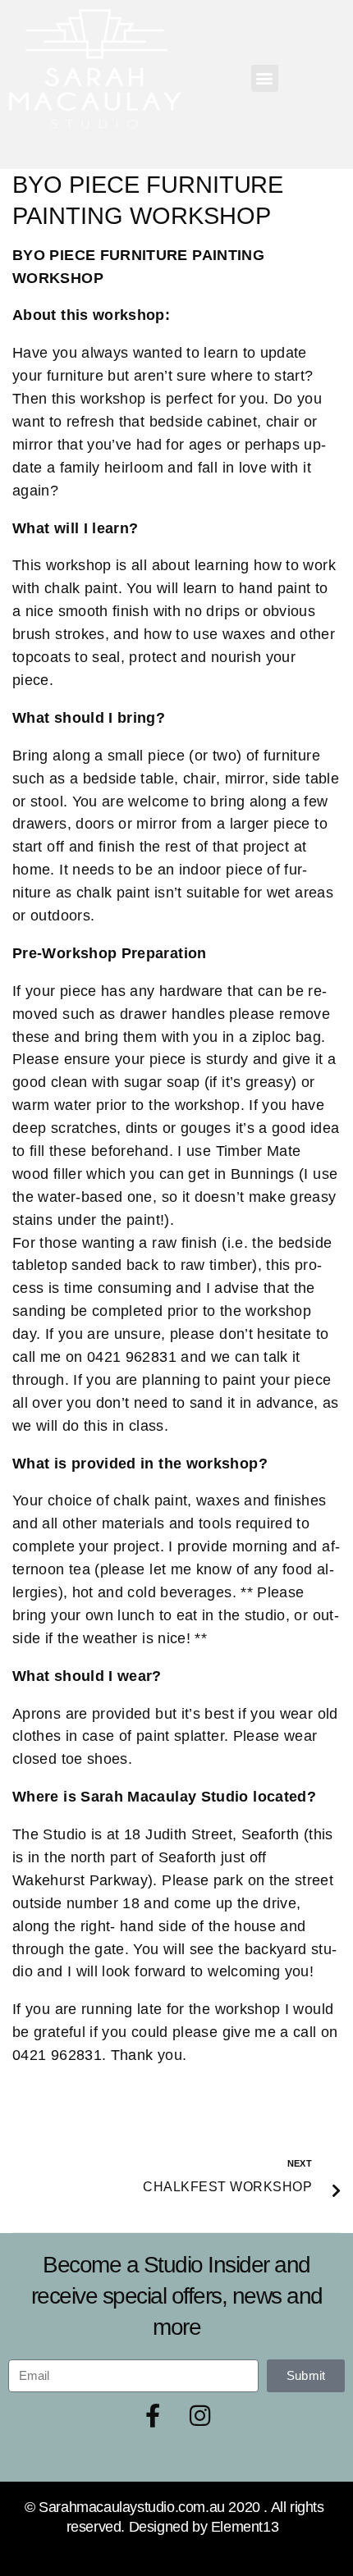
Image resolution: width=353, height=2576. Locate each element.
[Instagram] (200, 2416)
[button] (265, 78)
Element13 (245, 2527)
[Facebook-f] (153, 2416)
